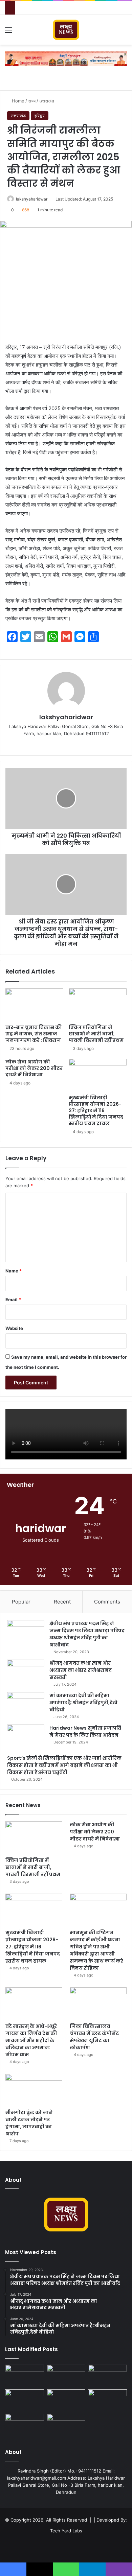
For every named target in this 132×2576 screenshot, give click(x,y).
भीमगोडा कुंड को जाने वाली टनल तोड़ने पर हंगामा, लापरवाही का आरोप (29, 2123)
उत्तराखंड (47, 101)
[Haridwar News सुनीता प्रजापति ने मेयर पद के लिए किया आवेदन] (26, 1737)
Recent (62, 1602)
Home (17, 101)
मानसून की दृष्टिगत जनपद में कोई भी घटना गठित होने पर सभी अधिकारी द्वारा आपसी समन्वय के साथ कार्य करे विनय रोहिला (96, 1950)
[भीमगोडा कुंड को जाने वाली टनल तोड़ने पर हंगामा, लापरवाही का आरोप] (34, 2090)
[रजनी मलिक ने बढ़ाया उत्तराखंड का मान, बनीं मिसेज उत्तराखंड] (66, 2425)
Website (14, 1328)
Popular (21, 1602)
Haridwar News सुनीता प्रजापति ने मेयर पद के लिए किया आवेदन (85, 1731)
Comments (107, 1602)
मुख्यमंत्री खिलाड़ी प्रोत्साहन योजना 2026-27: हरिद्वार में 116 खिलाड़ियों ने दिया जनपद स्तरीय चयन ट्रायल (96, 1110)
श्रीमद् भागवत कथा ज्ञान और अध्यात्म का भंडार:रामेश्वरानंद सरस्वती (81, 1670)
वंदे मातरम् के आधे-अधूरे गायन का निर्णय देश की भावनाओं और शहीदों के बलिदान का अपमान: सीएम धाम (31, 2040)
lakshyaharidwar (32, 199)
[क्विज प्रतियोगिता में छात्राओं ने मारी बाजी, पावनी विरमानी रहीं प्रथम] (98, 1005)
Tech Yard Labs (66, 2531)
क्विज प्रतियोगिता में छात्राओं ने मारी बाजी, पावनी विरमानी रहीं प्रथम (96, 1034)
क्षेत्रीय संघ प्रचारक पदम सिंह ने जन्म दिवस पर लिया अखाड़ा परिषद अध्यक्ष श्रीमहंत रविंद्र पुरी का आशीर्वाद (87, 1634)
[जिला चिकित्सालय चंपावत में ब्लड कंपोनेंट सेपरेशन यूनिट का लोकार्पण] (98, 2003)
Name (14, 1271)
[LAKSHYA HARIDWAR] (66, 30)
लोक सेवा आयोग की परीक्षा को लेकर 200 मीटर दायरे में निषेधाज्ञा (34, 1068)
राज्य (32, 101)
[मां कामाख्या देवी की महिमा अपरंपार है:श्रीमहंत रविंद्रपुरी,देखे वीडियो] (26, 1705)
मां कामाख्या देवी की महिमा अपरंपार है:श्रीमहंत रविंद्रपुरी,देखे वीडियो (83, 1703)
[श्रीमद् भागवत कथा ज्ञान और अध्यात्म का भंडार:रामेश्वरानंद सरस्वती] (26, 1672)
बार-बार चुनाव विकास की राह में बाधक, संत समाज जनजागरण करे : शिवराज (34, 1034)
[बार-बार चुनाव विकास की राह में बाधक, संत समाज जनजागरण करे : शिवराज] (34, 1005)
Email (13, 1299)
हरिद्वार (40, 116)
